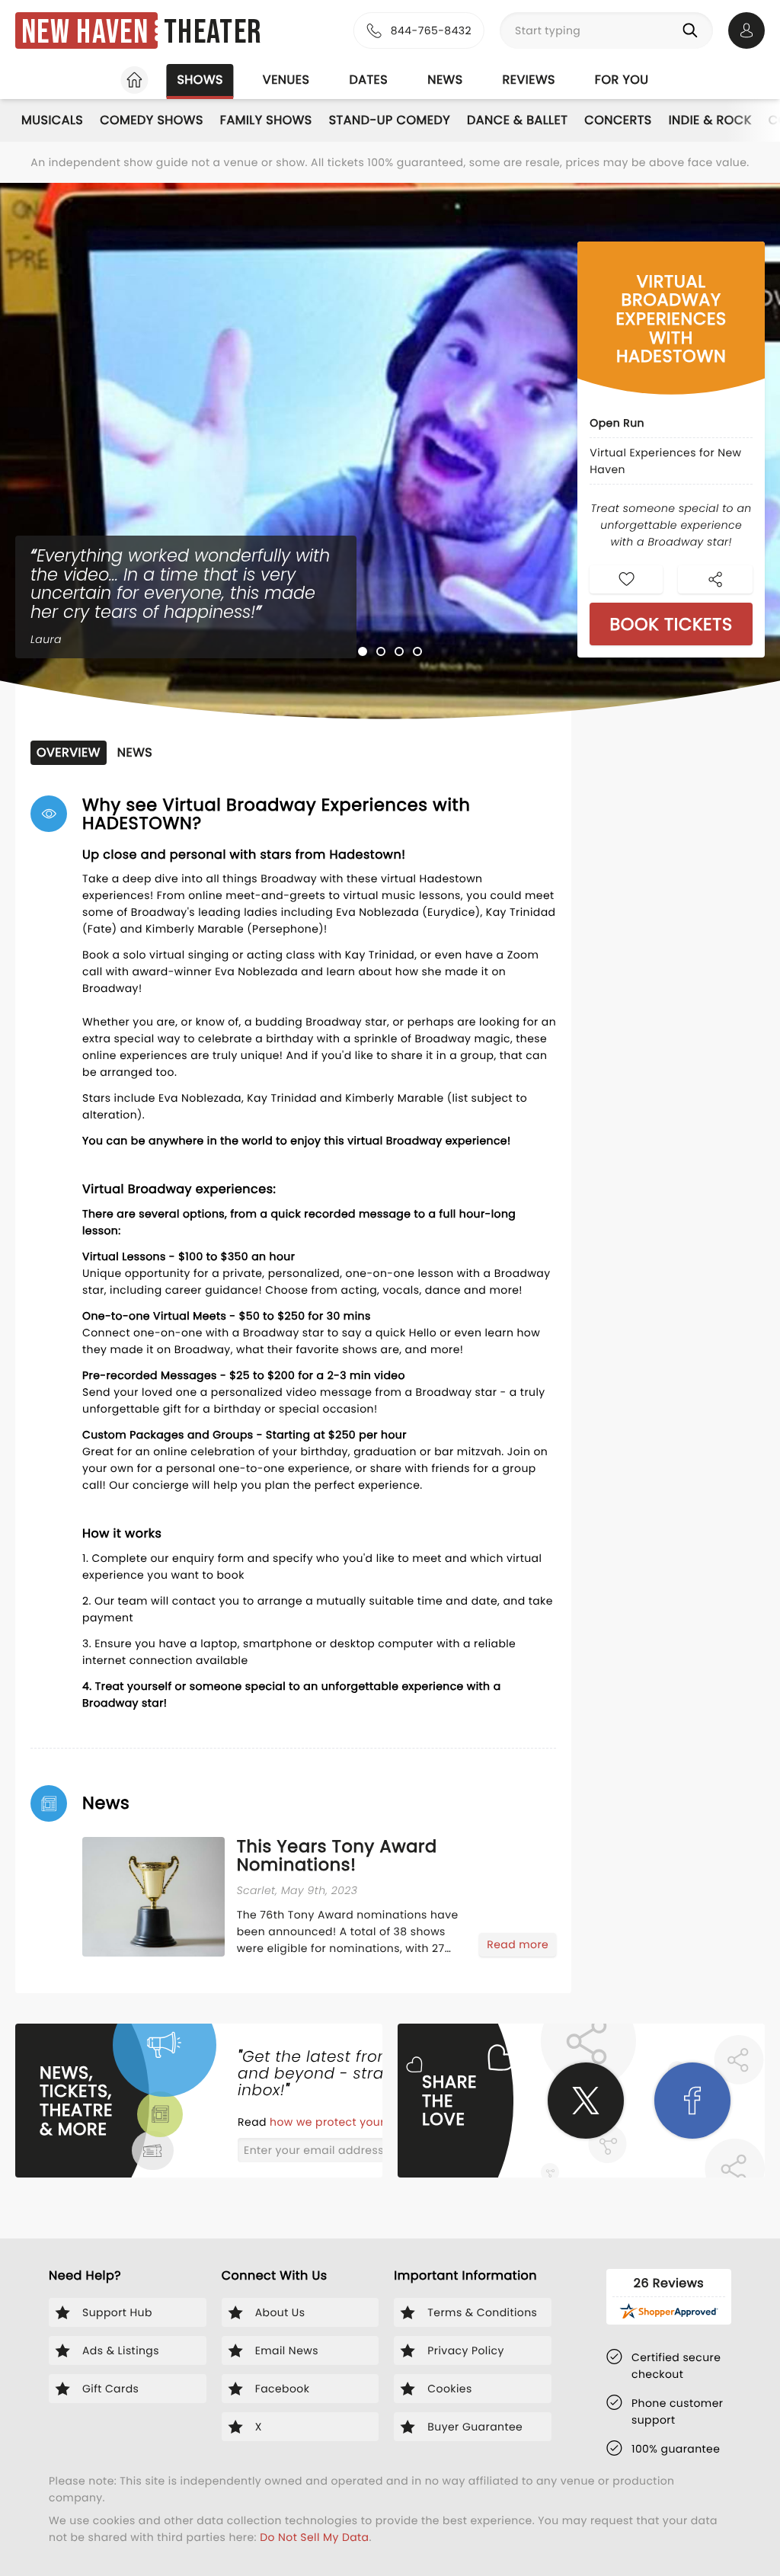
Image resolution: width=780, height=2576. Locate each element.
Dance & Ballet (517, 120)
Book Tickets (671, 624)
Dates (368, 80)
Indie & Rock (710, 120)
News (445, 80)
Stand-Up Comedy (390, 120)
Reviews (529, 80)
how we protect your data (344, 2122)
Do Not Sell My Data (314, 2537)
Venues (286, 80)
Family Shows (266, 120)
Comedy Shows (152, 120)
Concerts (618, 120)
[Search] (693, 30)
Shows (200, 80)
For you (622, 80)
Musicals (52, 120)
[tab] (363, 651)
